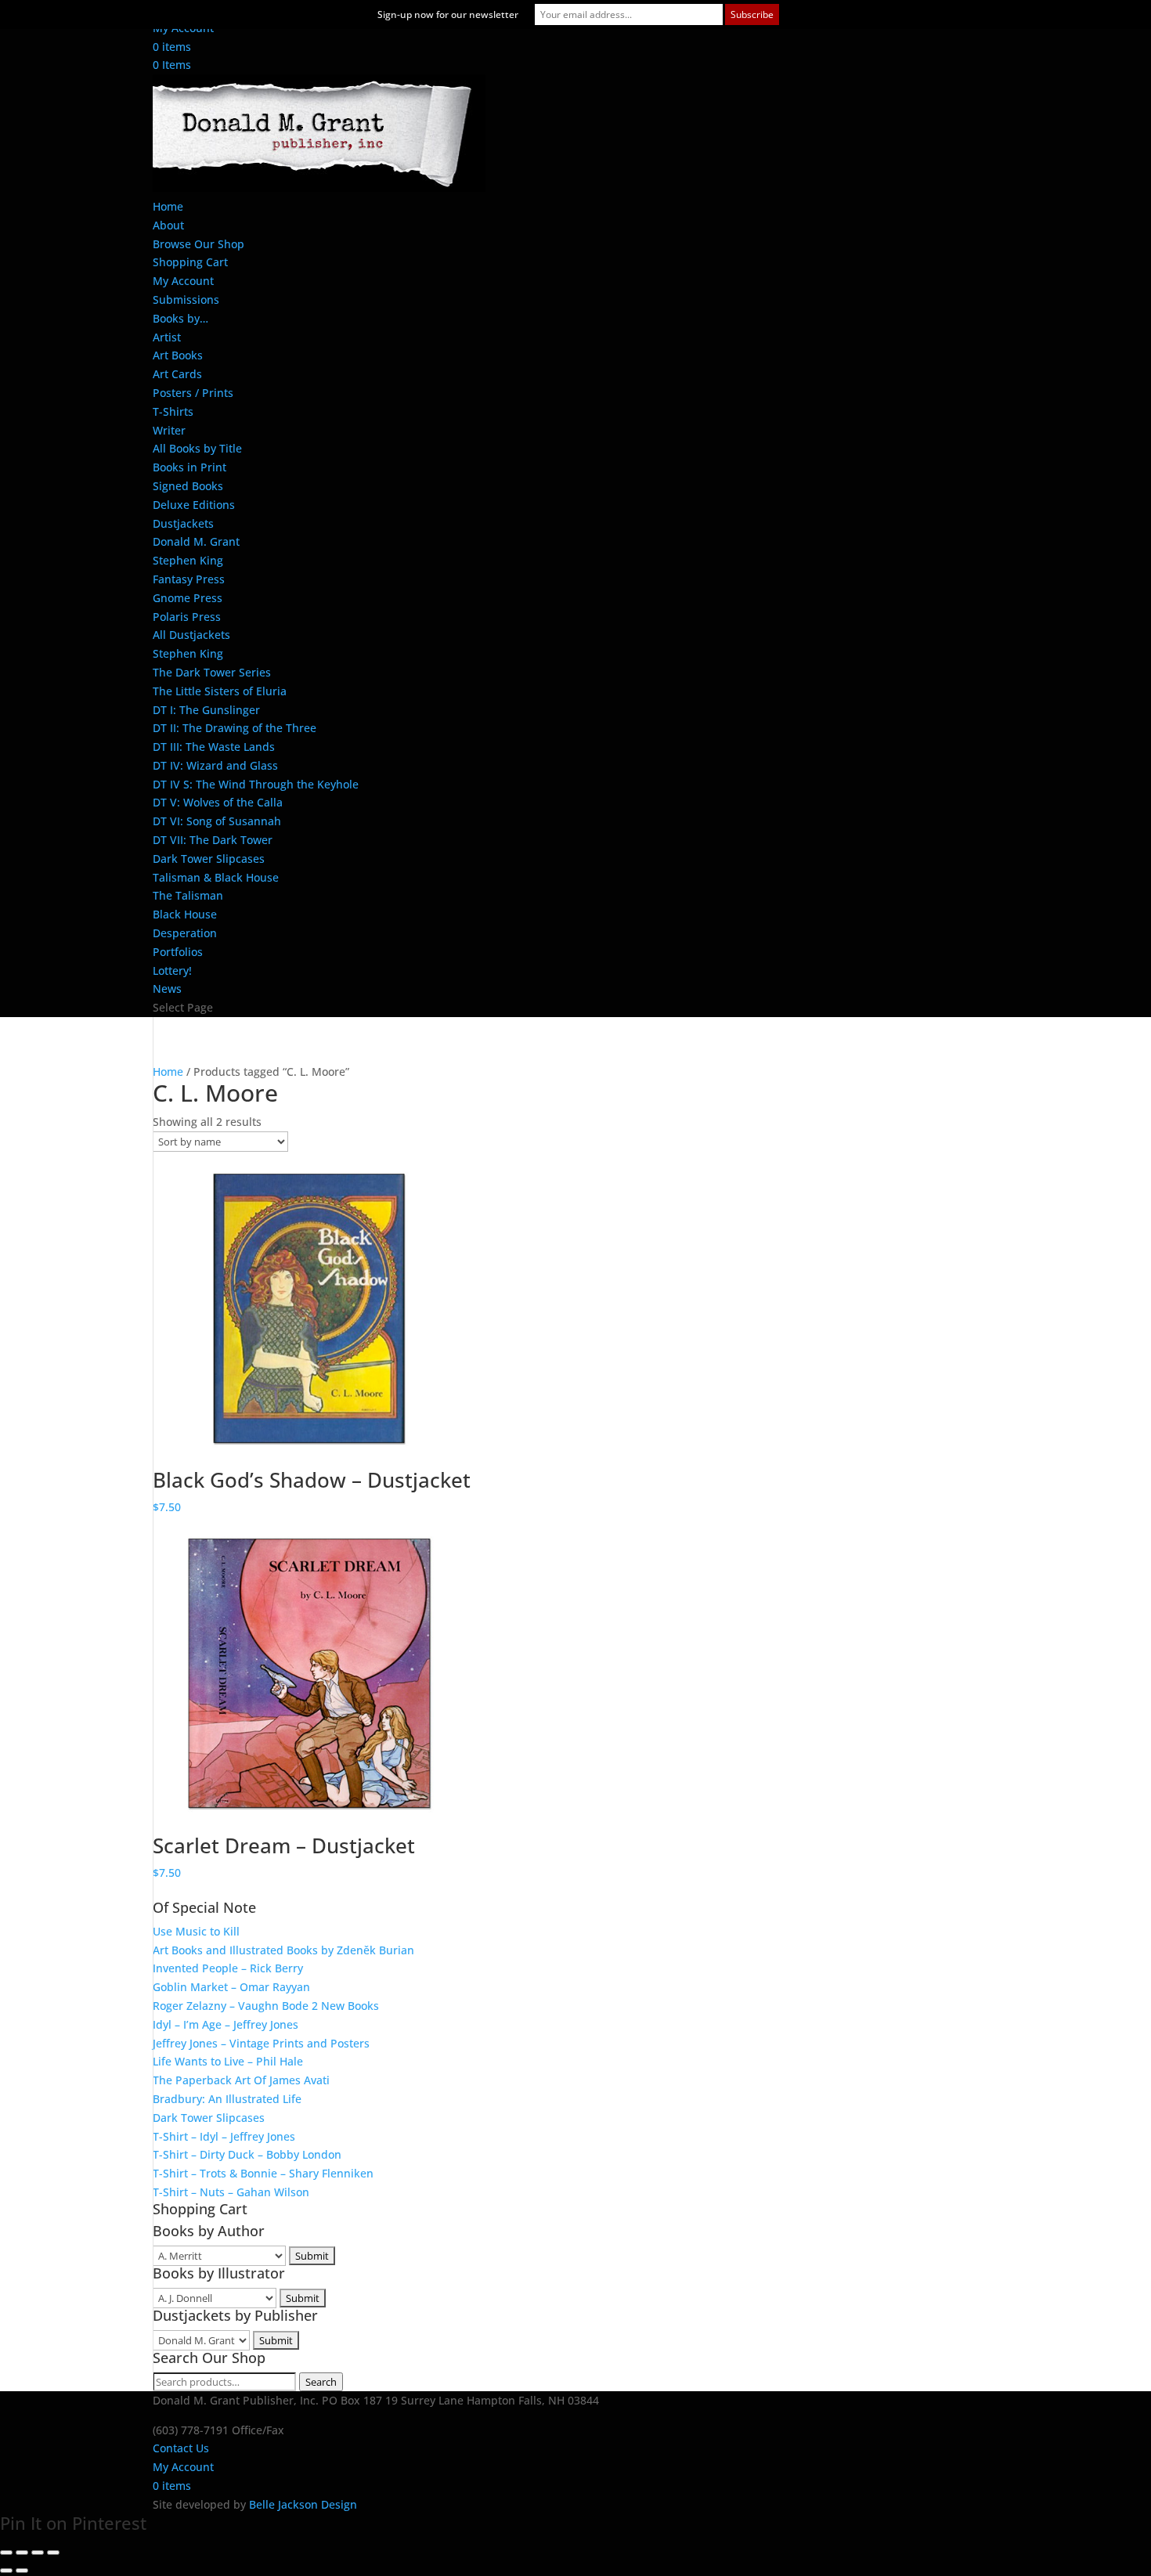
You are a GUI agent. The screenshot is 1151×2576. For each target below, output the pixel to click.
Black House (185, 914)
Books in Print (189, 467)
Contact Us (181, 2448)
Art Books (178, 355)
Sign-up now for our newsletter (448, 14)
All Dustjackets (191, 635)
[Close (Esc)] (53, 2553)
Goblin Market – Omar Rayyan (231, 1987)
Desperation (185, 933)
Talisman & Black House (216, 877)
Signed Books (188, 486)
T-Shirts (173, 411)
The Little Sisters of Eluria (220, 691)
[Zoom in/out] (6, 2553)
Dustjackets (183, 523)
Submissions (186, 299)
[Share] (38, 2553)
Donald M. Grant (196, 541)
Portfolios (178, 952)
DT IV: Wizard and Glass (215, 765)
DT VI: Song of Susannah (217, 821)
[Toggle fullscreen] (22, 2553)
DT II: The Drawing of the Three (235, 728)
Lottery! (172, 971)
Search (321, 2382)
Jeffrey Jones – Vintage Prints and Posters (261, 2043)
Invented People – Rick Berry (228, 1968)
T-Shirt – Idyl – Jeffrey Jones (224, 2136)
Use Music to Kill (196, 1931)
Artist (167, 337)
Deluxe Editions (194, 505)
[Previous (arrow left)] (6, 2571)
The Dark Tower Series (212, 672)
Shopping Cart (190, 262)
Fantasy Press (189, 579)
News (167, 989)
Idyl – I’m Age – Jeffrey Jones (226, 2024)
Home (168, 206)
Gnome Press (188, 598)
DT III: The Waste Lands (214, 747)
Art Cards (177, 374)
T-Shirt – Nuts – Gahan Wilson (231, 2192)
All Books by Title (197, 448)
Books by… (180, 318)
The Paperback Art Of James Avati (241, 2080)
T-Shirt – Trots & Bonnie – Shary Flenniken (263, 2173)
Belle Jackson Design (303, 2504)
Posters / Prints (193, 393)
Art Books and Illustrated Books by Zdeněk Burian (283, 1950)
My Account (183, 281)
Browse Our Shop (198, 244)
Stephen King (188, 560)
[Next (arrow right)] (22, 2571)
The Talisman (188, 895)
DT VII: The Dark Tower (213, 840)
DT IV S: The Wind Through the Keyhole (256, 784)
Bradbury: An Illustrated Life (227, 2099)
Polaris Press (187, 617)
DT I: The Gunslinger (206, 710)
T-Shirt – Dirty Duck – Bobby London (247, 2154)
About (168, 225)
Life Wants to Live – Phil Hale (228, 2061)
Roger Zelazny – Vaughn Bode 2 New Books (266, 2006)
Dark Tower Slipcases (209, 859)
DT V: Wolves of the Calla (218, 802)
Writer (169, 430)
